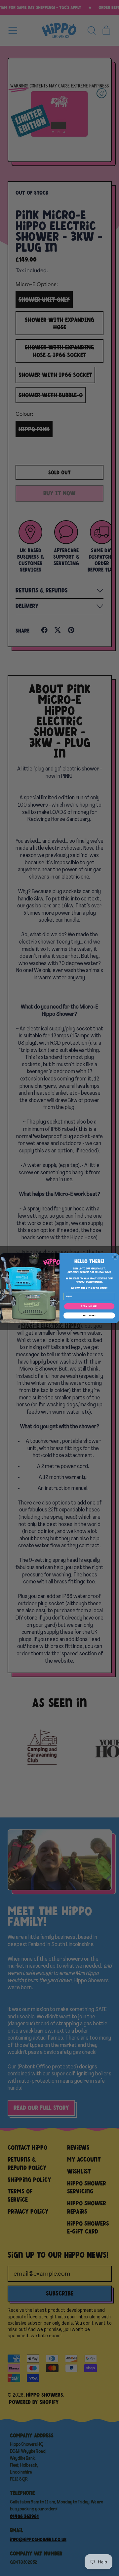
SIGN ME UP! (89, 1306)
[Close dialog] (115, 1257)
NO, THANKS (89, 1315)
